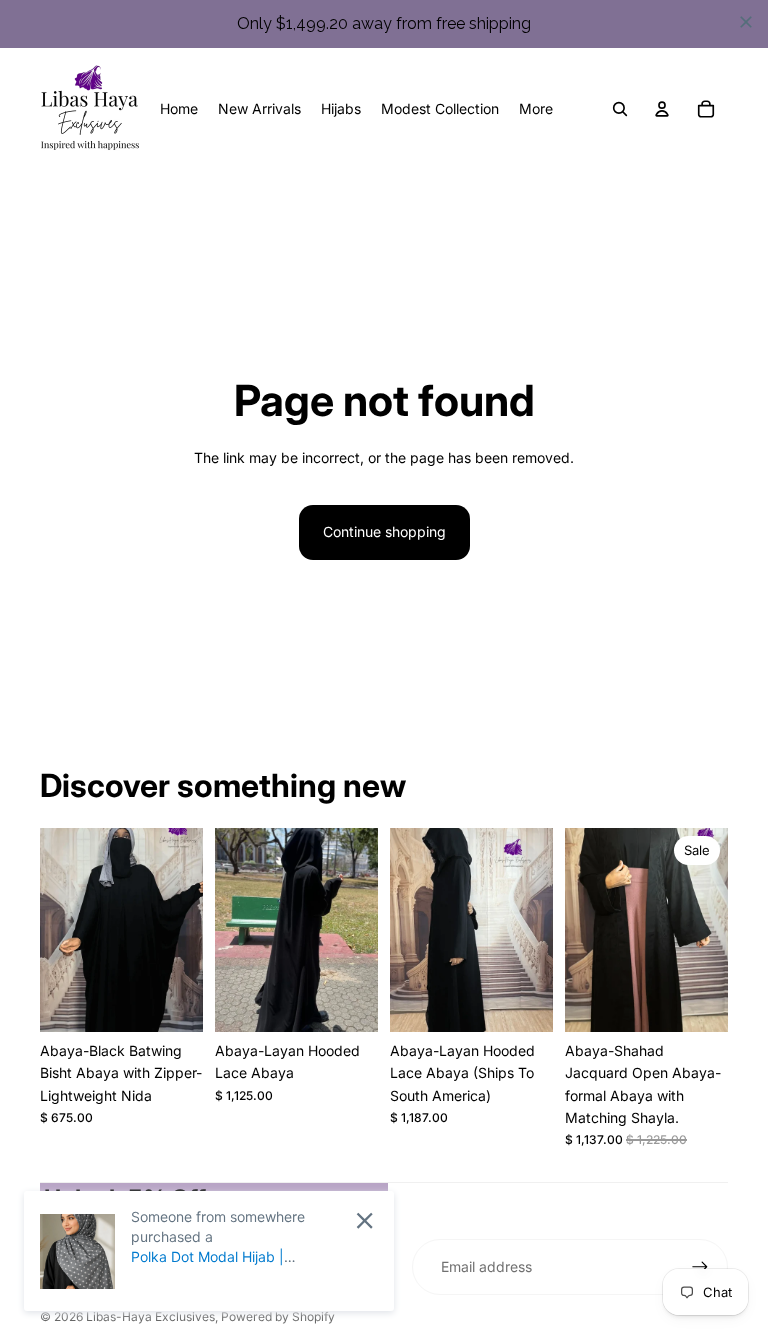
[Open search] (620, 109)
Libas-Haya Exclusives (150, 1316)
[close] (746, 22)
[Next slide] (187, 930)
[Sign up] (700, 1267)
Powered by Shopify (278, 1316)
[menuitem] (536, 109)
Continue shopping (384, 531)
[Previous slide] (55, 930)
